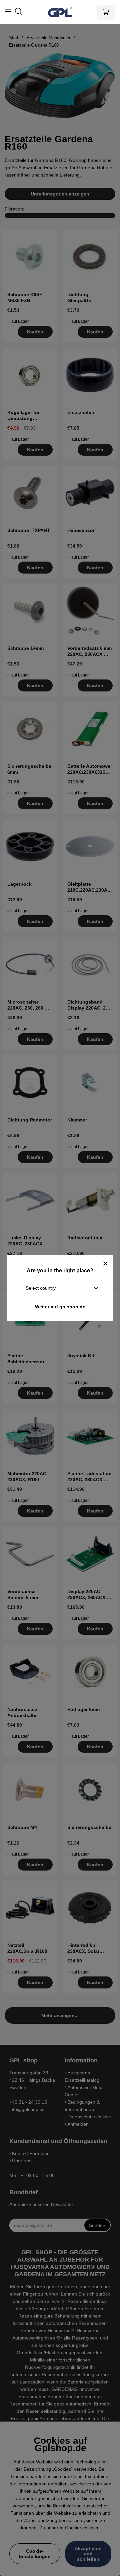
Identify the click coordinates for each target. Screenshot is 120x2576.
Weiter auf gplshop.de (60, 1307)
